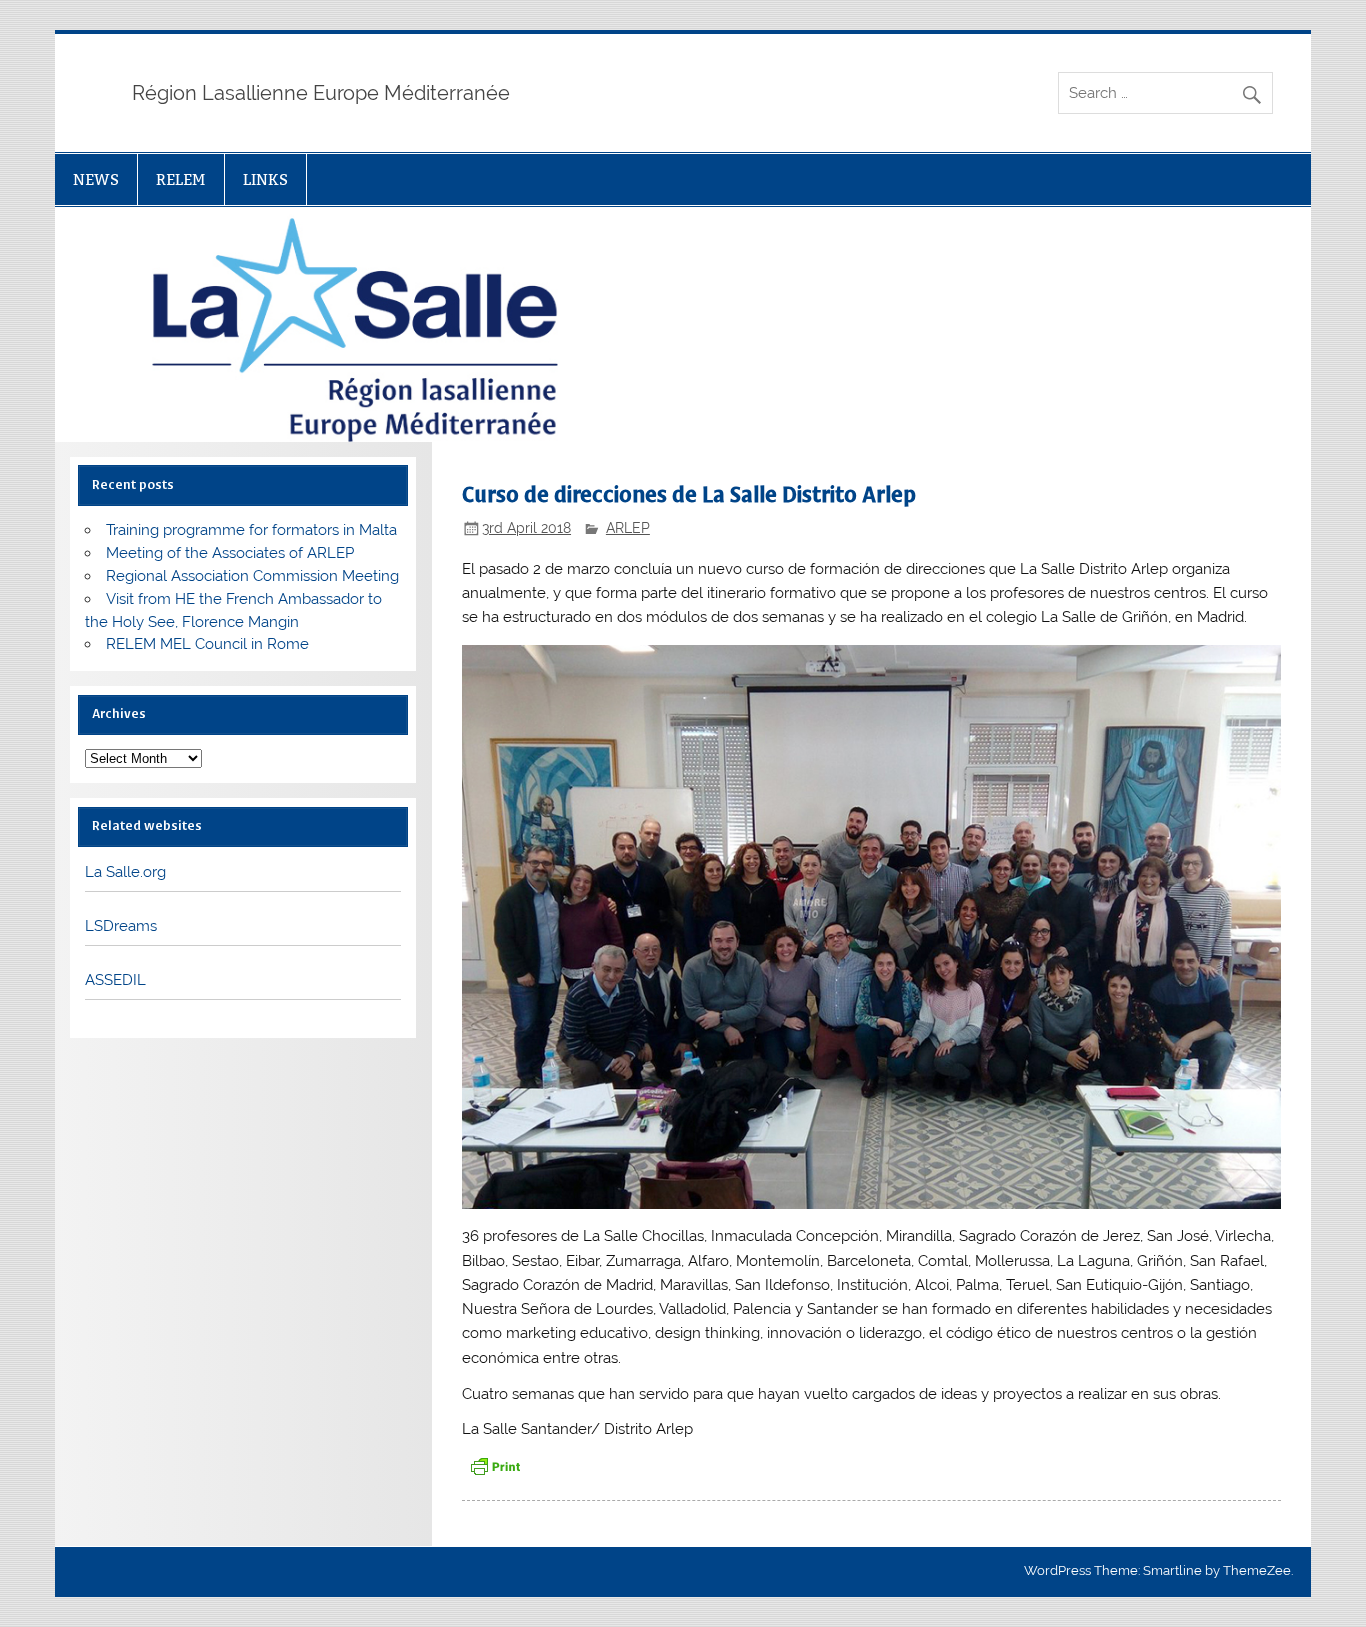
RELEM (180, 179)
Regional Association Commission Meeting (252, 576)
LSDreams (121, 926)
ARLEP (628, 528)
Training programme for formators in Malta (251, 530)
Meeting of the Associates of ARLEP (230, 553)
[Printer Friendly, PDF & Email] (495, 1465)
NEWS (96, 179)
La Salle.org (125, 872)
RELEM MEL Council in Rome (207, 644)
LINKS (265, 179)
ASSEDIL (115, 980)
